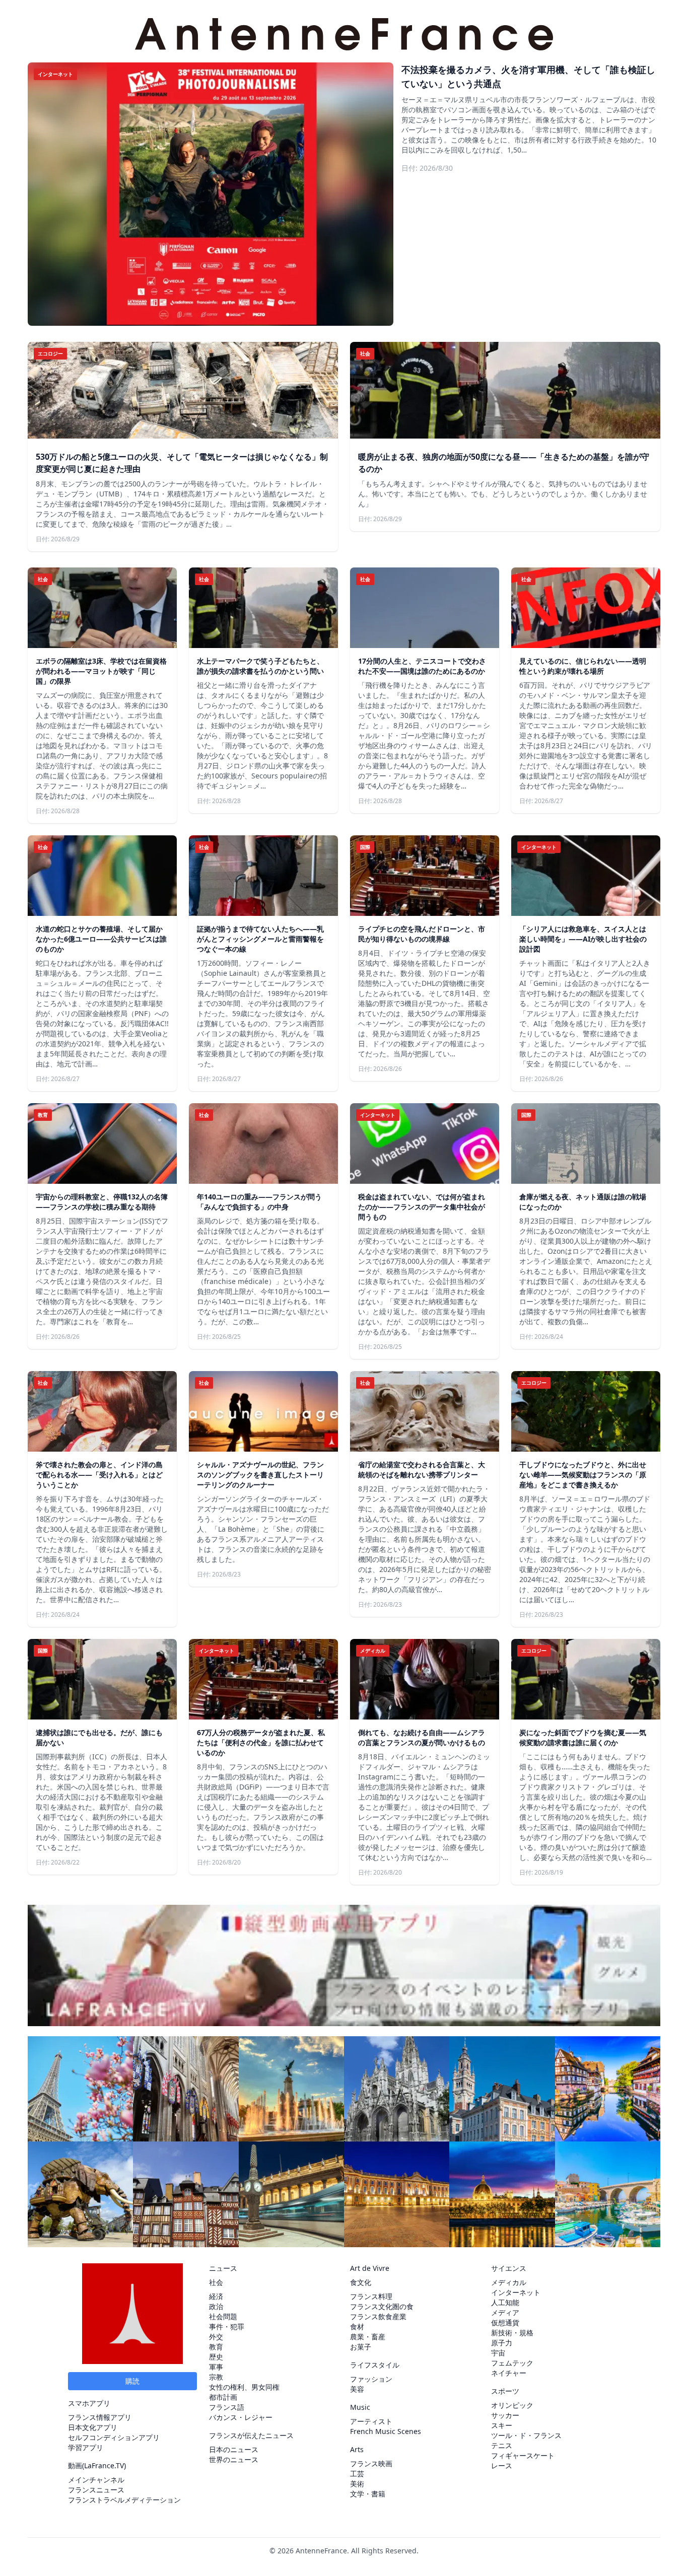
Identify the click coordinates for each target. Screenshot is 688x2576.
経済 (216, 2296)
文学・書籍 (368, 2494)
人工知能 (505, 2302)
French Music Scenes (386, 2431)
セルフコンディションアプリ (114, 2437)
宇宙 (498, 2353)
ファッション (371, 2379)
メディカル (509, 2282)
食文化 (361, 2282)
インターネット (516, 2292)
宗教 (216, 2377)
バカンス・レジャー (241, 2417)
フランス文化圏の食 (382, 2306)
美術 (357, 2484)
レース (502, 2465)
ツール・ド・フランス (526, 2435)
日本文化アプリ (93, 2427)
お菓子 (361, 2347)
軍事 (216, 2367)
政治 (216, 2306)
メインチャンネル (96, 2480)
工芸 (357, 2474)
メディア (505, 2312)
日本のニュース (234, 2449)
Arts (357, 2449)
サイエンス (509, 2268)
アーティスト (371, 2421)
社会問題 (223, 2316)
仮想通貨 (505, 2322)
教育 (216, 2347)
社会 (216, 2282)
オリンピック (512, 2405)
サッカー (505, 2415)
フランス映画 (371, 2463)
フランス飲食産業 (378, 2316)
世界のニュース (234, 2459)
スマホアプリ (89, 2403)
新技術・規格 (512, 2333)
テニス (502, 2445)
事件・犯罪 (227, 2327)
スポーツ (505, 2391)
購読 (132, 2381)
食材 (357, 2327)
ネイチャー (509, 2373)
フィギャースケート (523, 2455)
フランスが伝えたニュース (251, 2435)
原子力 (502, 2343)
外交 (216, 2337)
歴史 (216, 2357)
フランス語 (227, 2407)
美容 (357, 2389)
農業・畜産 (368, 2337)
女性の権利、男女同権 (244, 2387)
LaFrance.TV (104, 2465)
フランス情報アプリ (100, 2417)
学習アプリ (86, 2447)
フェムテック (512, 2363)
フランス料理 (371, 2296)
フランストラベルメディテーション (124, 2500)
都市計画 (223, 2397)
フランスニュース (96, 2490)
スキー (502, 2425)
